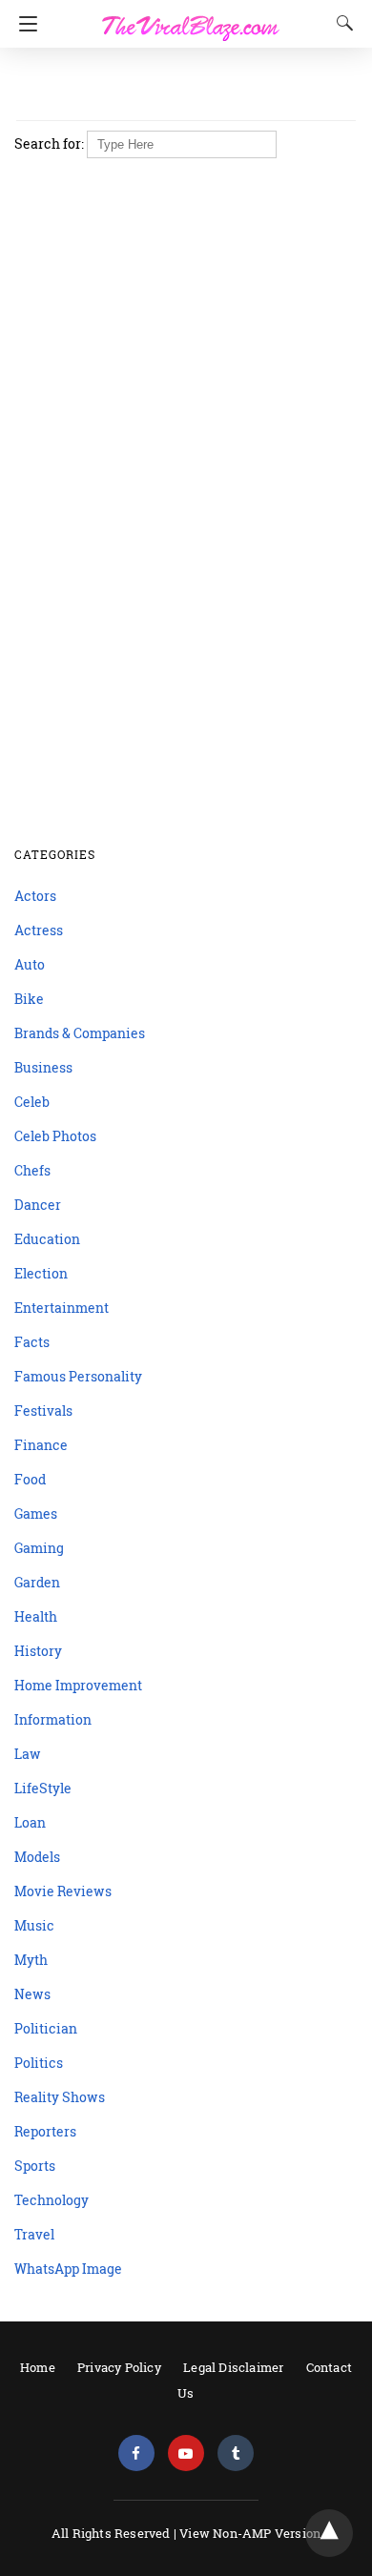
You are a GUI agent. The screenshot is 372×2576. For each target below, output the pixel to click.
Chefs (32, 1170)
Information (53, 1719)
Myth (31, 1960)
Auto (30, 964)
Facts (32, 1342)
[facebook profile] (136, 2453)
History (38, 1651)
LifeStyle (43, 1788)
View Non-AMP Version (250, 2533)
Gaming (39, 1548)
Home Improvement (78, 1685)
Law (28, 1754)
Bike (29, 999)
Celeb (32, 1102)
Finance (41, 1445)
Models (37, 1857)
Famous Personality (78, 1376)
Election (41, 1273)
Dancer (38, 1205)
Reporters (45, 2131)
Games (36, 1513)
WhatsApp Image (68, 2269)
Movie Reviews (63, 1891)
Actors (35, 896)
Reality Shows (60, 2097)
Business (43, 1067)
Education (47, 1239)
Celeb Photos (55, 1136)
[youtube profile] (186, 2453)
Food (30, 1479)
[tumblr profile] (236, 2453)
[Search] (341, 23)
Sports (35, 2166)
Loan (30, 1822)
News (32, 1994)
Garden (37, 1582)
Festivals (43, 1411)
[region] (180, 86)
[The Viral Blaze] (191, 17)
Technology (52, 2200)
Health (36, 1616)
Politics (39, 2063)
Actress (39, 930)
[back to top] (329, 2533)
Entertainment (62, 1308)
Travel (34, 2234)
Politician (46, 2028)
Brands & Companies (80, 1033)
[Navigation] (23, 24)
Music (34, 1925)
